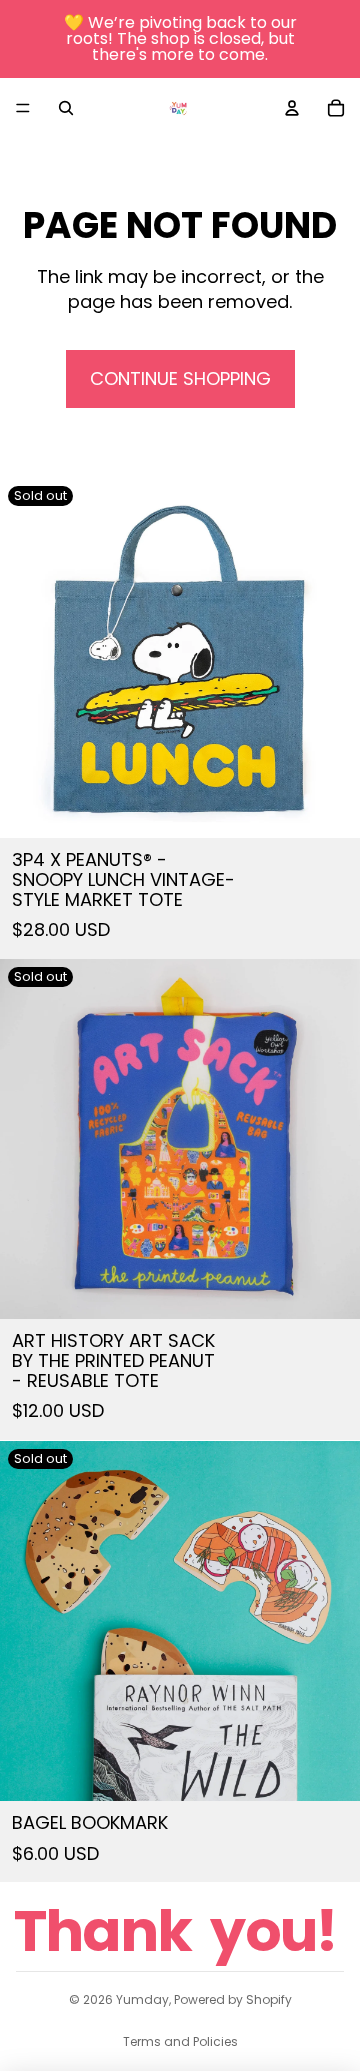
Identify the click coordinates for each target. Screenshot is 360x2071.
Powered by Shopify (233, 1999)
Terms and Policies (180, 2041)
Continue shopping (180, 378)
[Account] (292, 108)
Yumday (142, 1999)
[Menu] (23, 108)
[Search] (66, 108)
